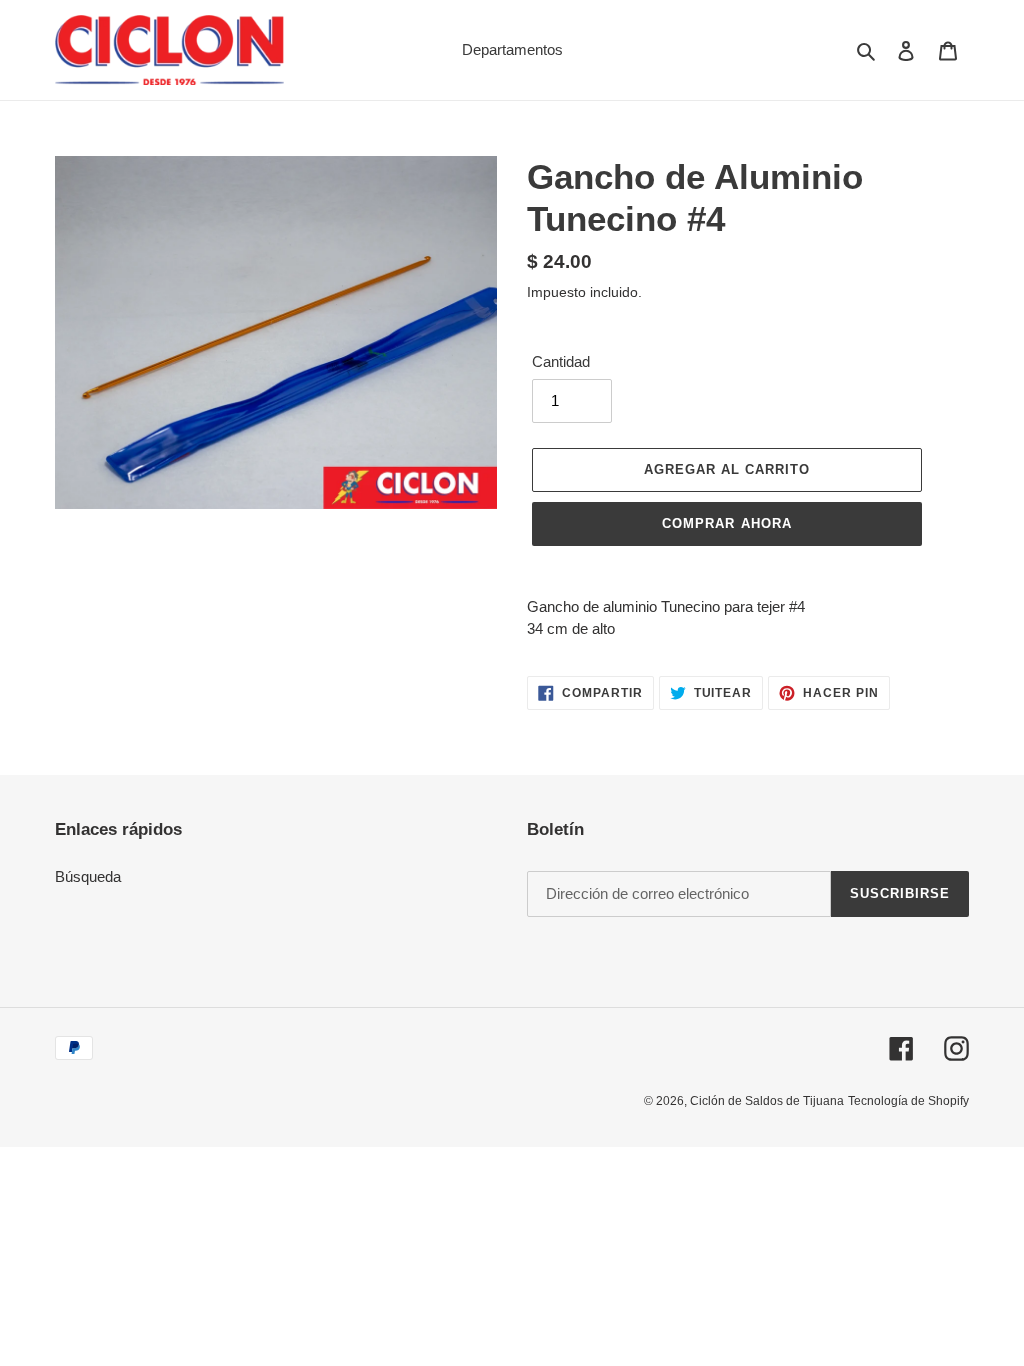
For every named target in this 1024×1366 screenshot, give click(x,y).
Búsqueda (88, 876)
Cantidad (561, 361)
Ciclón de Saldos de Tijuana (767, 1101)
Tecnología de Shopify (908, 1101)
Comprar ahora (727, 523)
